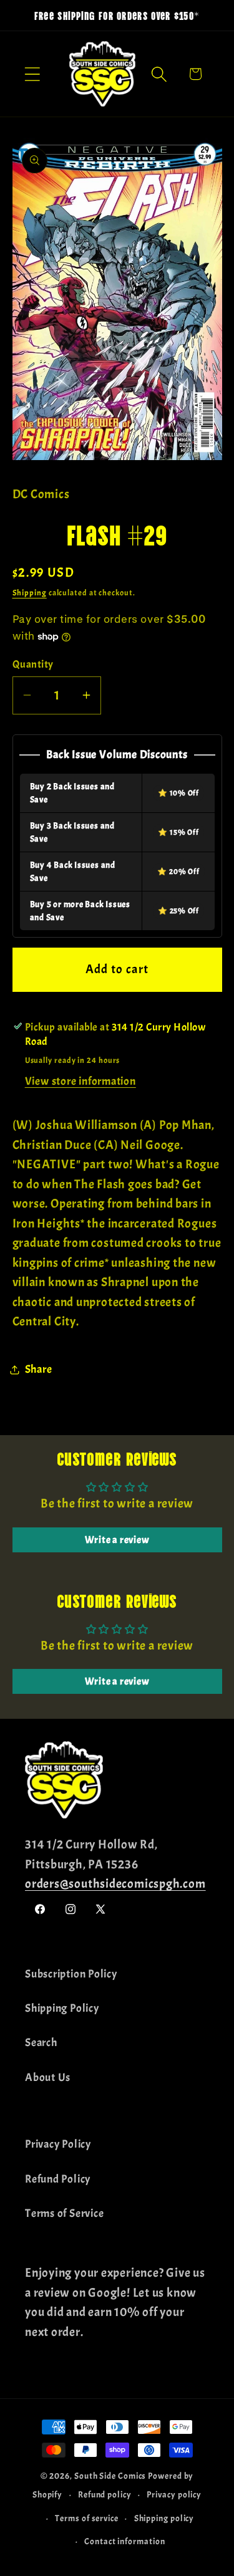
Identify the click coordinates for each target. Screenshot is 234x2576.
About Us (48, 2078)
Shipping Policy (62, 2008)
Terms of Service (64, 2213)
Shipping (30, 593)
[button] (32, 74)
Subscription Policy (71, 1974)
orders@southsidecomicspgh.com (115, 1884)
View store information (80, 1081)
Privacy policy (174, 2494)
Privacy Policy (58, 2144)
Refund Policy (58, 2179)
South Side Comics (110, 2476)
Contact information (124, 2541)
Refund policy (105, 2494)
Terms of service (87, 2518)
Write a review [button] (117, 1540)
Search (41, 2043)
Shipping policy (164, 2518)
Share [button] (39, 1369)
